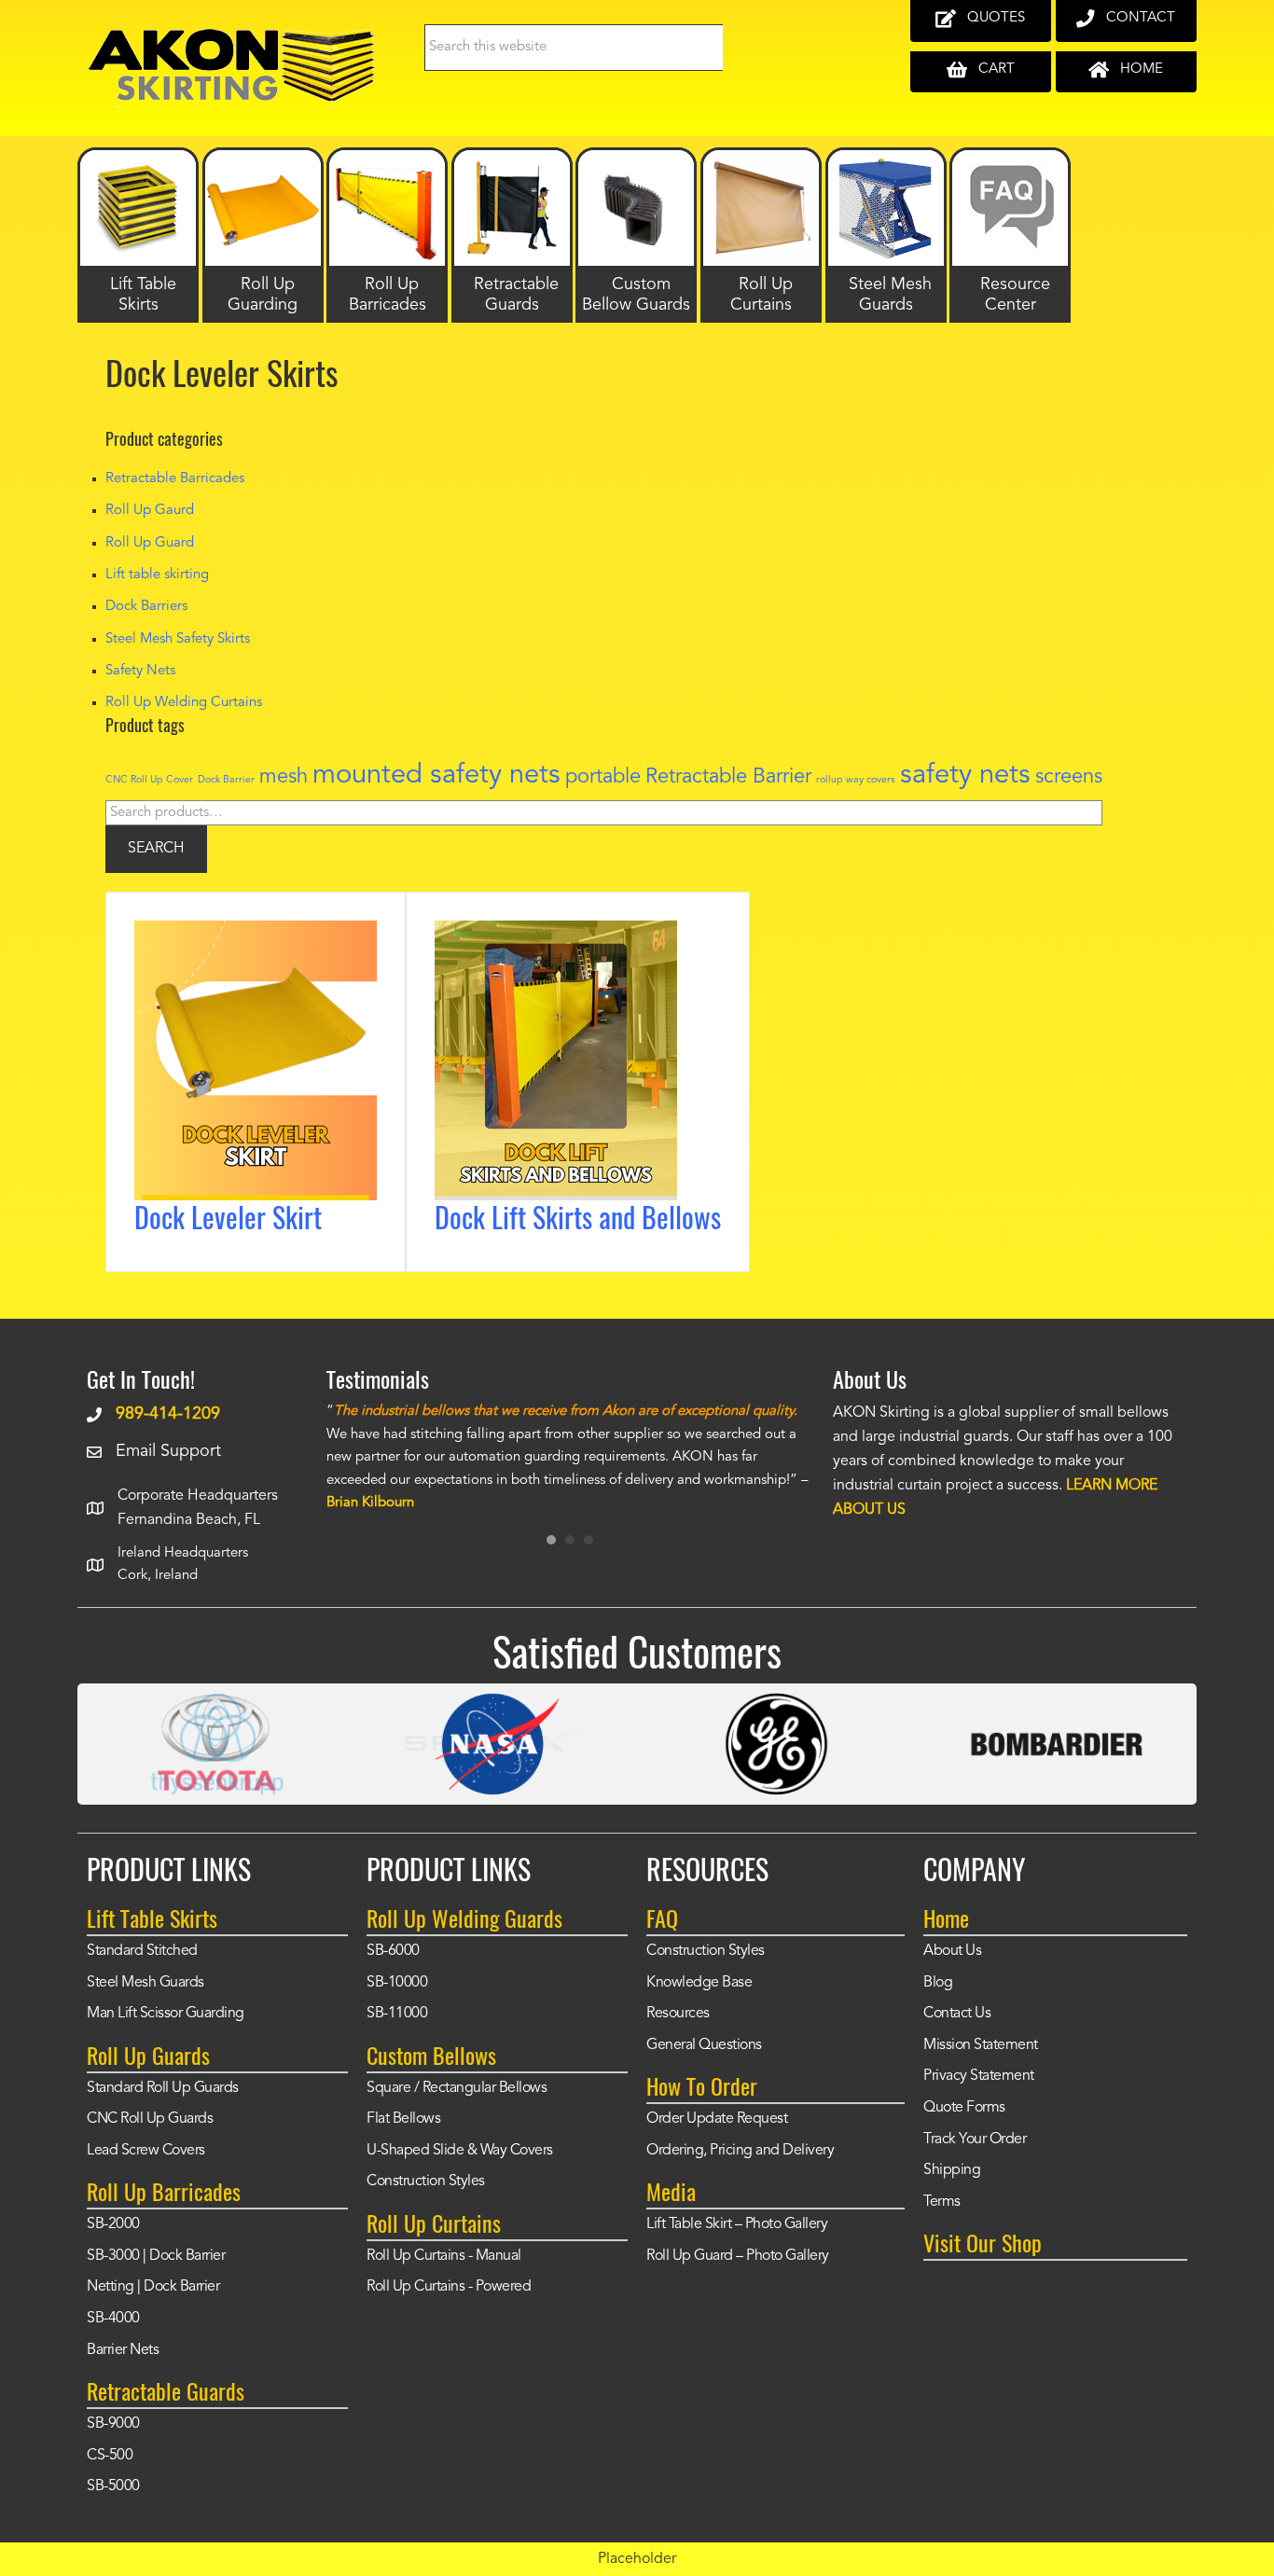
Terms (942, 2202)
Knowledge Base (699, 1983)
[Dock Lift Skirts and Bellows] (556, 934)
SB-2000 (113, 2224)
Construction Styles (426, 2181)
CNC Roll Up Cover (149, 780)
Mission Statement (981, 2045)
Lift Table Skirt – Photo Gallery (737, 2224)
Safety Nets (140, 671)
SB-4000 (113, 2319)
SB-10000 (397, 1983)
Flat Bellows (403, 2119)
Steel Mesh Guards (145, 1983)
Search (156, 849)
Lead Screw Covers (146, 2151)
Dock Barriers (146, 607)
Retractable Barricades (175, 479)
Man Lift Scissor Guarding (166, 2014)
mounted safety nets (436, 776)
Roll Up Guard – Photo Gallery (738, 2256)
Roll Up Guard (150, 543)
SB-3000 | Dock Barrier (156, 2256)
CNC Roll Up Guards (150, 2119)
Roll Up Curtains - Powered (449, 2287)
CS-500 (110, 2456)
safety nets (965, 776)
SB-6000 (393, 1951)
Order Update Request (717, 2119)
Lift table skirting (157, 575)
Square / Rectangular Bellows (457, 2088)
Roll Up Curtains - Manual (444, 2256)
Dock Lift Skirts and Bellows (578, 1217)
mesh (284, 777)
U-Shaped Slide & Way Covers (460, 2151)
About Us (952, 1951)
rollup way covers (856, 780)
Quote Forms (964, 2108)
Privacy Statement (979, 2076)
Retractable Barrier (728, 777)
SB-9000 (113, 2424)
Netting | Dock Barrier (153, 2287)
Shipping (952, 2170)
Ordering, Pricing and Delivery (740, 2151)
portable (603, 777)
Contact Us (957, 2014)
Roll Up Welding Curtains (184, 703)
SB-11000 (397, 2014)
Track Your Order (975, 2140)
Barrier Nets (123, 2350)
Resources (678, 2014)
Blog (938, 1983)
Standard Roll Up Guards (163, 2088)
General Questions (704, 2045)
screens (1069, 777)
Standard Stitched (142, 1951)
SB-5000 (113, 2486)
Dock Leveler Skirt (228, 1217)
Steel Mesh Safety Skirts (178, 639)
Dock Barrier (226, 780)
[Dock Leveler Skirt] (256, 934)
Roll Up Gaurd (150, 511)
